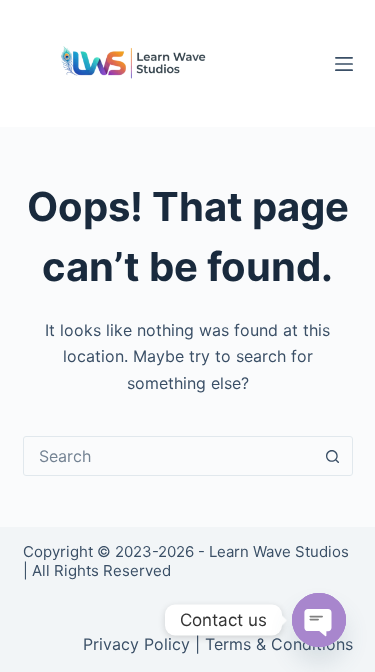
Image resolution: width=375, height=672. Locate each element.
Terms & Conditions (279, 644)
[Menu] (344, 64)
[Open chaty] (319, 620)
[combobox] (169, 456)
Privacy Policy (136, 644)
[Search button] (333, 456)
